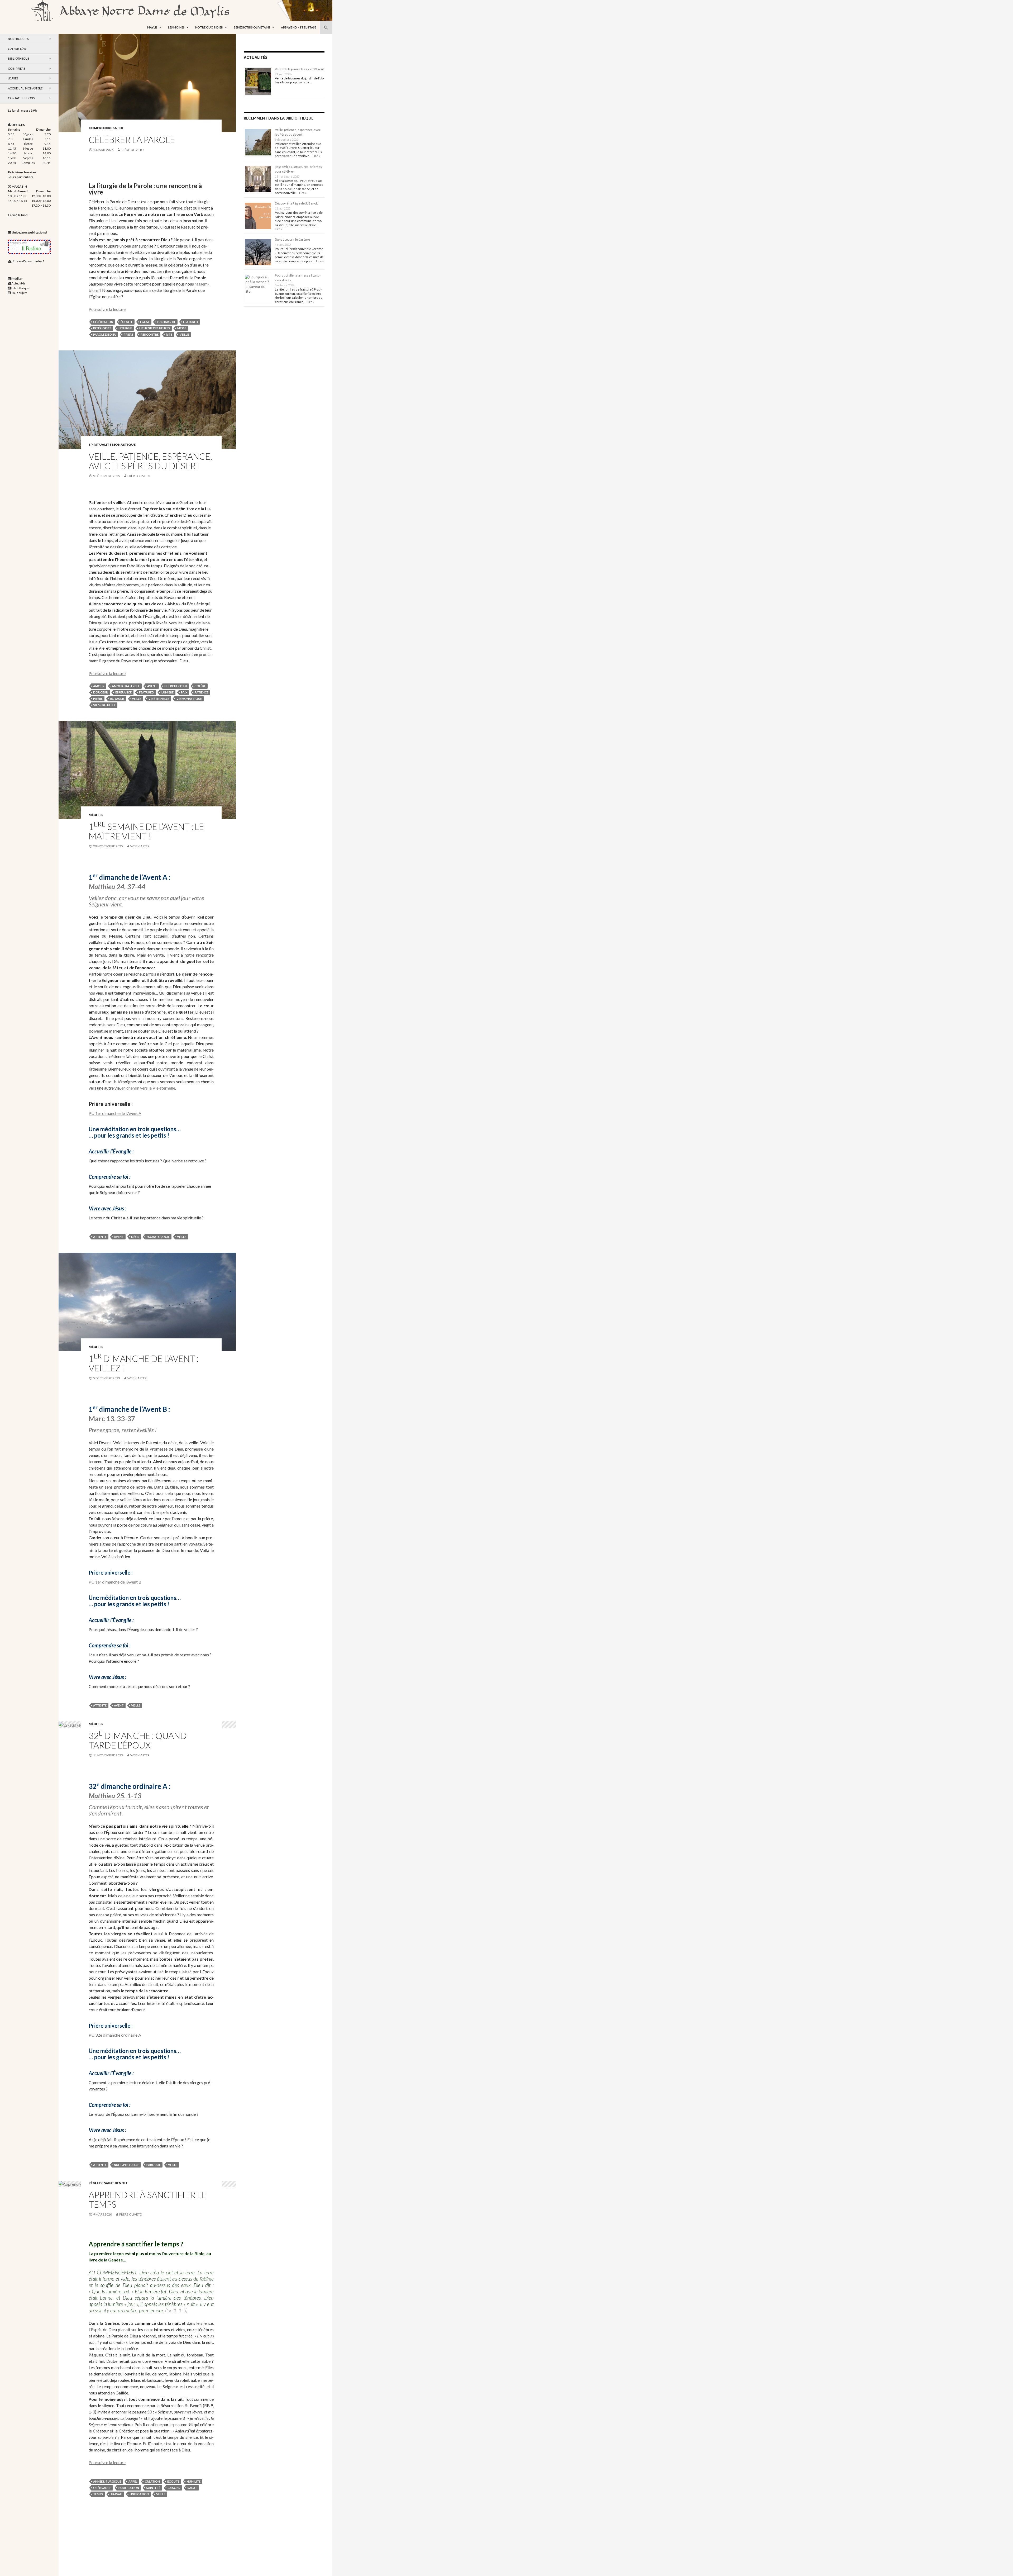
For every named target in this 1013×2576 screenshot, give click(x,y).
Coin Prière (16, 68)
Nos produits (18, 39)
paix (184, 692)
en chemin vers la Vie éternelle (148, 1088)
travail (116, 2494)
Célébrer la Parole (132, 140)
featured (191, 322)
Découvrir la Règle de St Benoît (296, 203)
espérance (123, 692)
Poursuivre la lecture (107, 309)
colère (200, 686)
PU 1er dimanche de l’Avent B (115, 1582)
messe (182, 328)
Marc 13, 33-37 (112, 1419)
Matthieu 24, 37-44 (117, 887)
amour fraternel (126, 686)
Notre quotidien (209, 27)
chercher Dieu (176, 686)
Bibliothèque (18, 58)
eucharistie (166, 322)
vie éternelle (159, 699)
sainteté (153, 2488)
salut (192, 2488)
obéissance (102, 2488)
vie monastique (189, 699)
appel (133, 2481)
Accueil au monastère (25, 88)
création (152, 2481)
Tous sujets (19, 293)
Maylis (152, 27)
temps (98, 2494)
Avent (152, 686)
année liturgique (107, 2481)
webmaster (140, 846)
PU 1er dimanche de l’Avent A (115, 1113)
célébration (103, 322)
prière (128, 334)
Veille (184, 334)
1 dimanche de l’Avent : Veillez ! (144, 1363)
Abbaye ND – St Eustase (299, 27)
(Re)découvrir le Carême (292, 239)
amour (99, 686)
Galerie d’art (18, 49)
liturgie (125, 328)
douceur (101, 692)
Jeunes (13, 78)
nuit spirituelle (126, 2165)
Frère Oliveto (132, 150)
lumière (168, 692)
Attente (100, 1237)
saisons (174, 2488)
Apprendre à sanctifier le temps (147, 2199)
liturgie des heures (155, 328)
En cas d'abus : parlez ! (28, 261)
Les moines (176, 27)
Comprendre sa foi (106, 128)
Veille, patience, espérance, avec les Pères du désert (150, 461)
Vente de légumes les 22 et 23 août (299, 69)
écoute (127, 322)
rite (169, 334)
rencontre (150, 334)
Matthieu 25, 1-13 (115, 1796)
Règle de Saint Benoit (108, 2183)
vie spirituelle (104, 705)
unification (139, 2494)
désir (135, 1237)
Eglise (145, 322)
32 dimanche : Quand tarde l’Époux (138, 1740)
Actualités (18, 283)
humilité (194, 2481)
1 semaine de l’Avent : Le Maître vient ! (146, 831)
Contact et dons (21, 98)
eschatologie (158, 1237)
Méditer (96, 815)
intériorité (102, 328)
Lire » (316, 156)
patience (202, 692)
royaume (117, 699)
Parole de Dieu (105, 334)
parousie (154, 2165)
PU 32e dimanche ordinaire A (115, 2035)
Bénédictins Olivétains (252, 27)
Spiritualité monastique (112, 445)
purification (129, 2488)
